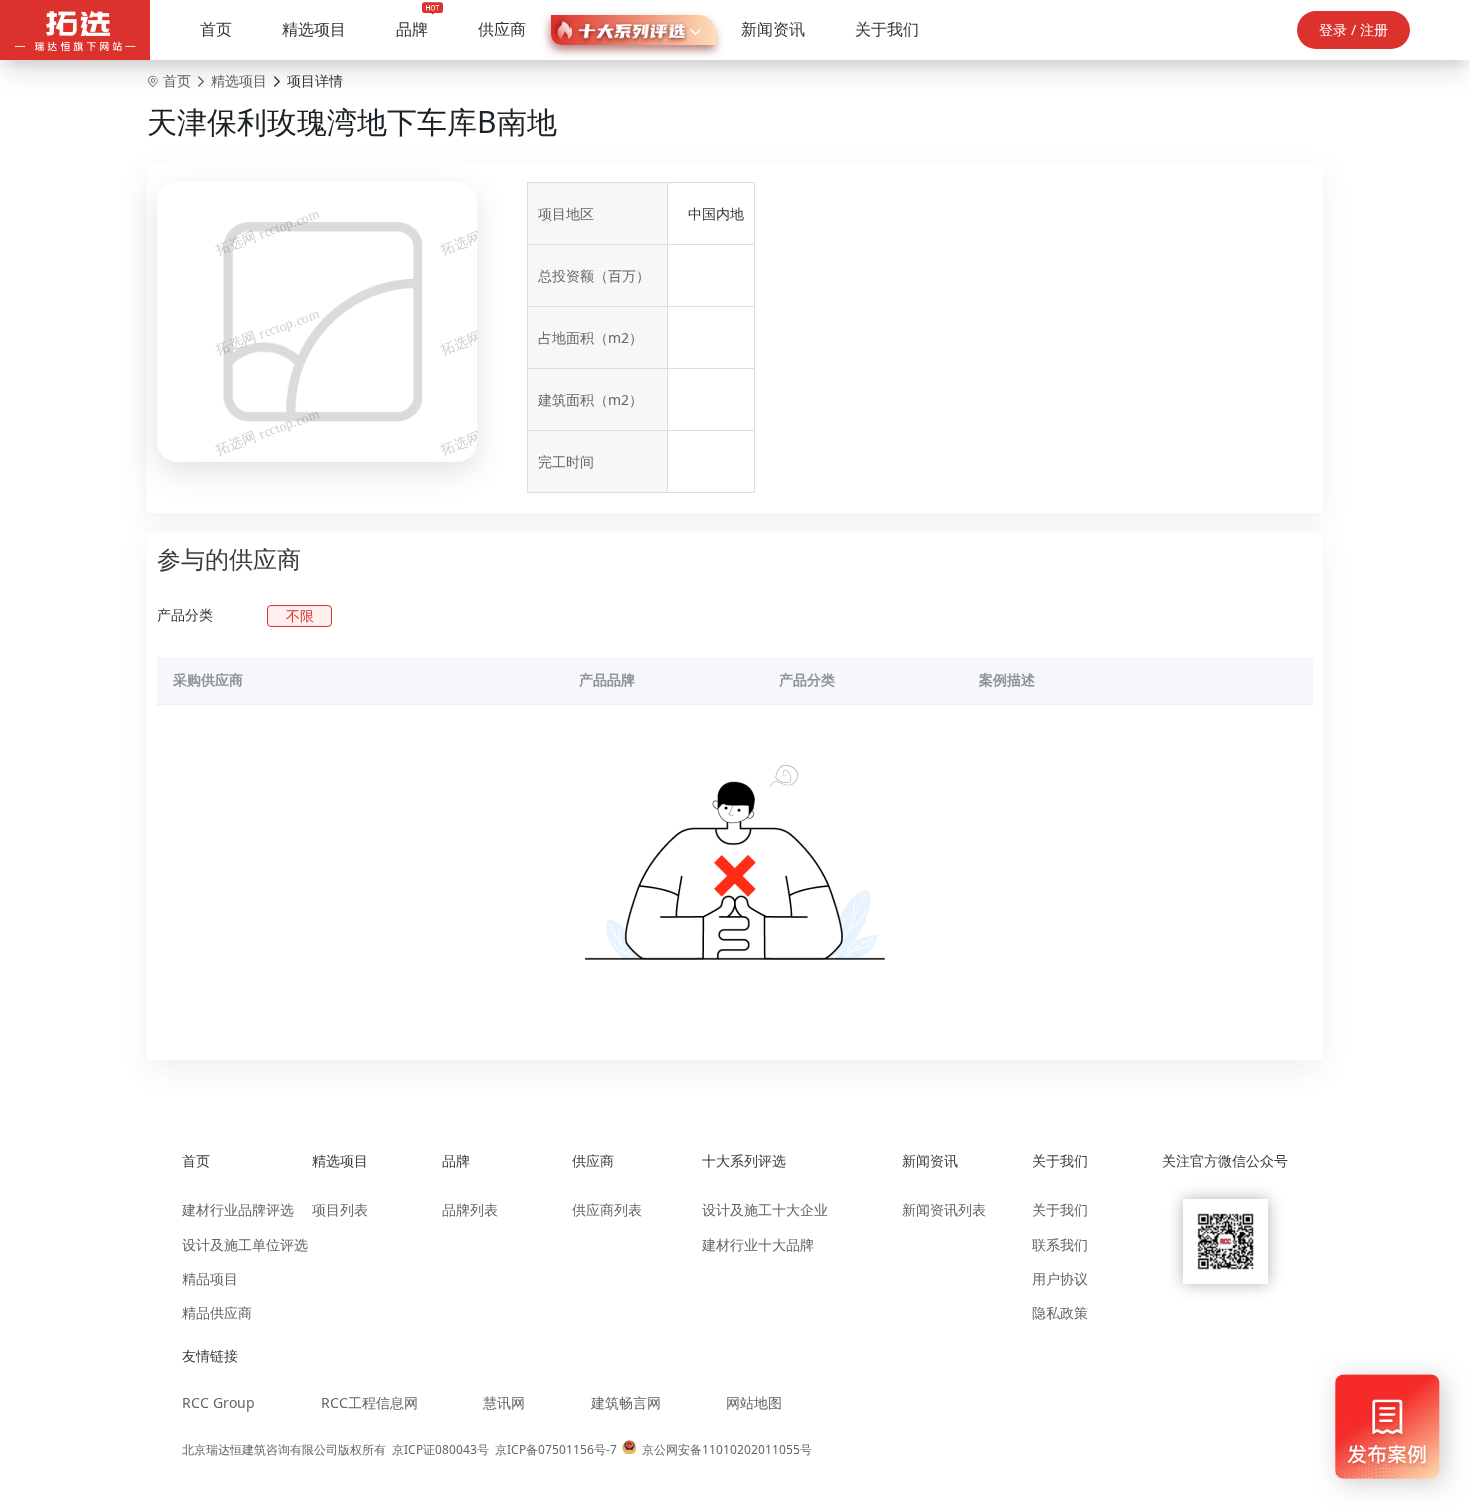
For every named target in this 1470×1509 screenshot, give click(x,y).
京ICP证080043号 (440, 1449)
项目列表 (340, 1209)
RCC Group (218, 1402)
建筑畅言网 (626, 1402)
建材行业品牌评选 (238, 1209)
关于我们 (887, 29)
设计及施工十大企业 (765, 1209)
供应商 (502, 29)
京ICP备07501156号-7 (556, 1449)
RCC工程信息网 (369, 1402)
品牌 (412, 29)
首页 (216, 29)
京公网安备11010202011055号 (727, 1449)
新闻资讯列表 (944, 1209)
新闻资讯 (773, 29)
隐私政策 (1060, 1312)
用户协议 (1060, 1278)
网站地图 (754, 1402)
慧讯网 (504, 1402)
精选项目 (314, 29)
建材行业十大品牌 (758, 1244)
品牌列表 (470, 1209)
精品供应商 (217, 1312)
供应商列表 (607, 1209)
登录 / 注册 (1353, 29)
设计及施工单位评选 (245, 1244)
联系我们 (1060, 1244)
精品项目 (210, 1278)
